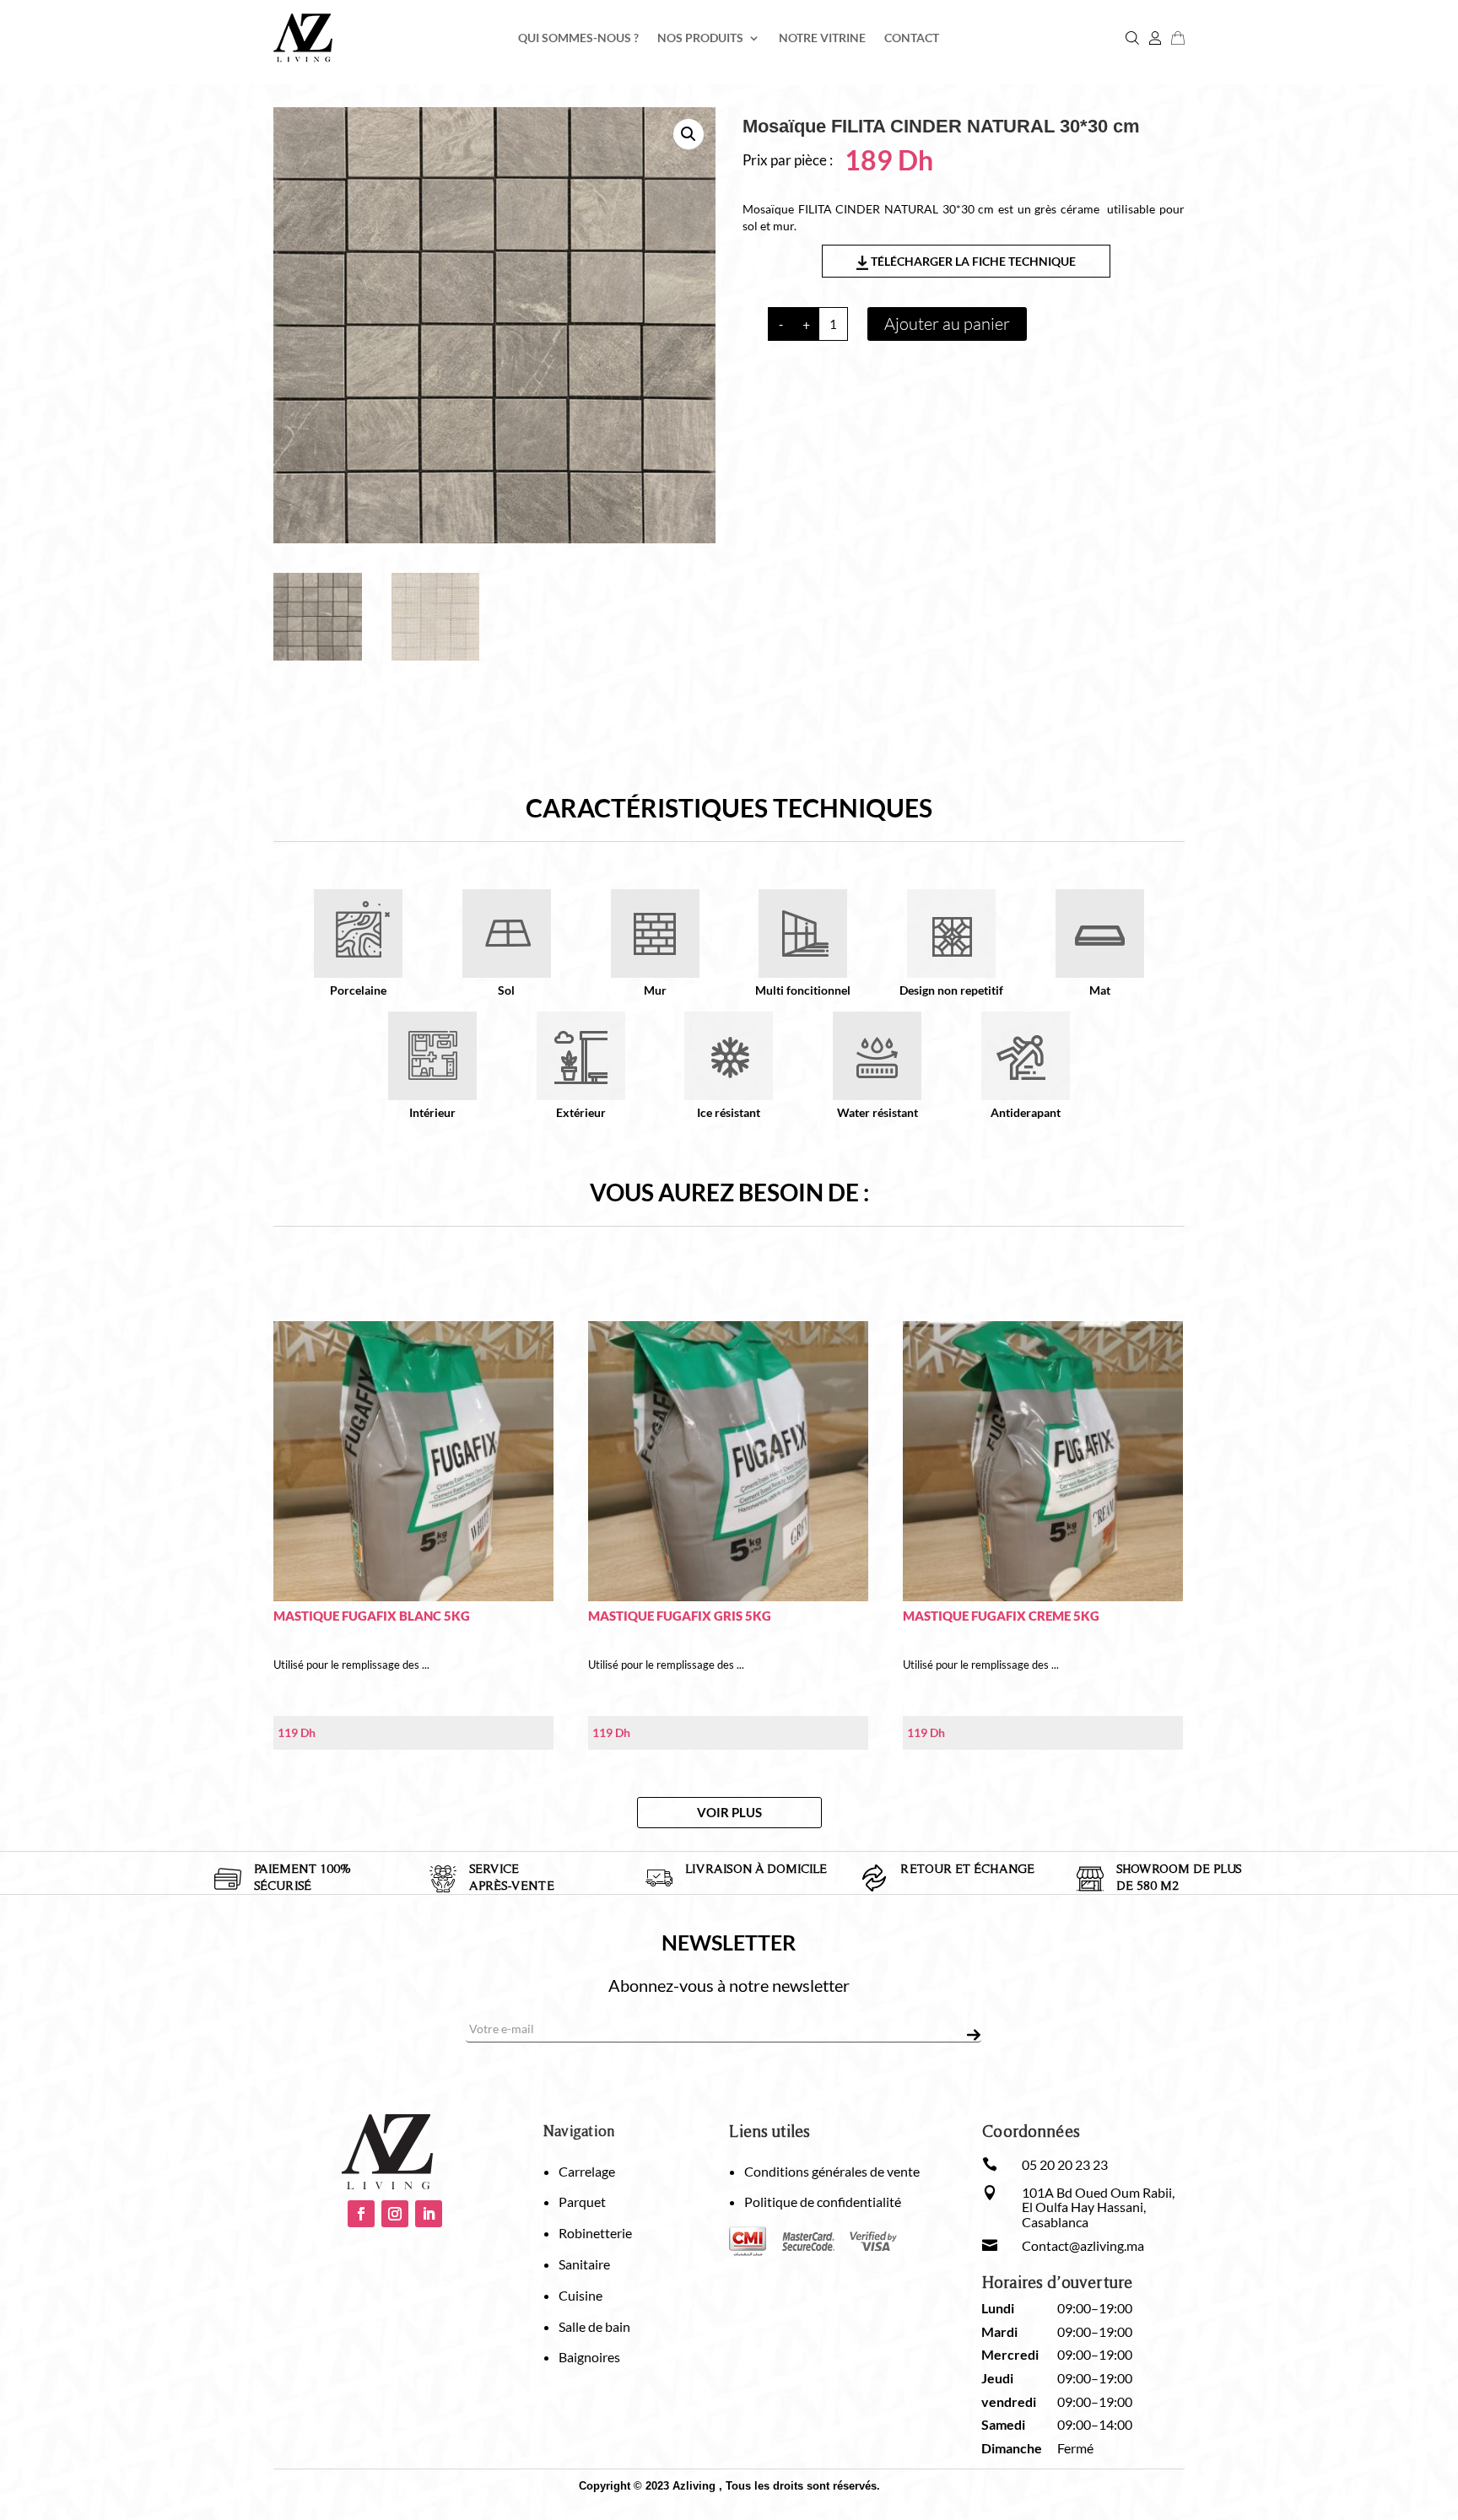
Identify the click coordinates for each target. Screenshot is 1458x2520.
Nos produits (700, 38)
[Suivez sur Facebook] (361, 2214)
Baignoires (589, 2357)
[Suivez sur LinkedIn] (429, 2214)
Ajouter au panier (947, 324)
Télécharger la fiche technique (972, 261)
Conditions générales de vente (832, 2171)
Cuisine (580, 2295)
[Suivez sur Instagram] (395, 2214)
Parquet (582, 2202)
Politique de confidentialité (823, 2202)
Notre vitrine (822, 38)
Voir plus (729, 1812)
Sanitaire (584, 2264)
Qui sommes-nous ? (578, 38)
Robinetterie (595, 2233)
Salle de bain (594, 2326)
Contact (912, 38)
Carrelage (587, 2171)
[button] (688, 134)
